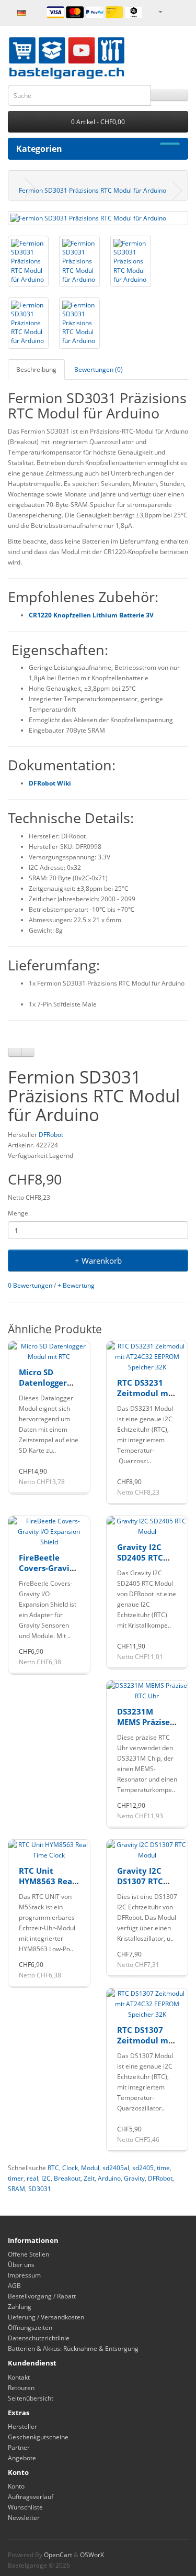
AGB (14, 2286)
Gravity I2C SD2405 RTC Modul (140, 1557)
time (163, 2168)
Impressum (24, 2275)
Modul (90, 2168)
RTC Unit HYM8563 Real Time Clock (47, 1881)
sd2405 (143, 2168)
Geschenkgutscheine (38, 2437)
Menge (18, 1213)
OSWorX (92, 2555)
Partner (19, 2447)
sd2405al (116, 2168)
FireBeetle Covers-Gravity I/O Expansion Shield (48, 1573)
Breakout (67, 2178)
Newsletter (24, 2518)
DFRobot (51, 1135)
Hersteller (22, 2426)
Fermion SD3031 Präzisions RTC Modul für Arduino (93, 190)
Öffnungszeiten (30, 2328)
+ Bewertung (76, 1285)
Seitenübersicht (31, 2398)
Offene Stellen (28, 2254)
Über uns (21, 2265)
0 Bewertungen (30, 1285)
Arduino (109, 2178)
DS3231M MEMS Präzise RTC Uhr (143, 1722)
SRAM (16, 2189)
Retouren (21, 2388)
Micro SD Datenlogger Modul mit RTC (48, 1382)
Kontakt (19, 2377)
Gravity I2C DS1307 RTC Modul (140, 1881)
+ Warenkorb (98, 1261)
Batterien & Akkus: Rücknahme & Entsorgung (73, 2348)
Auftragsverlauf (31, 2497)
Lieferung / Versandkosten (46, 2317)
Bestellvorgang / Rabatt (42, 2296)
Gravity (134, 2178)
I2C (46, 2178)
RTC (53, 2168)
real (32, 2178)
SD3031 (40, 2189)
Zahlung (20, 2307)
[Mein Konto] (160, 11)
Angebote (22, 2458)
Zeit (89, 2178)
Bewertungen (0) (99, 369)
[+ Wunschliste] (15, 1052)
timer (16, 2178)
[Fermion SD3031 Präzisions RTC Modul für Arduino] (98, 218)
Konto (16, 2486)
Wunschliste (25, 2507)
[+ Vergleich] (28, 1052)
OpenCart (58, 2555)
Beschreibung (36, 369)
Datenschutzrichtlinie (39, 2338)
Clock (70, 2168)
